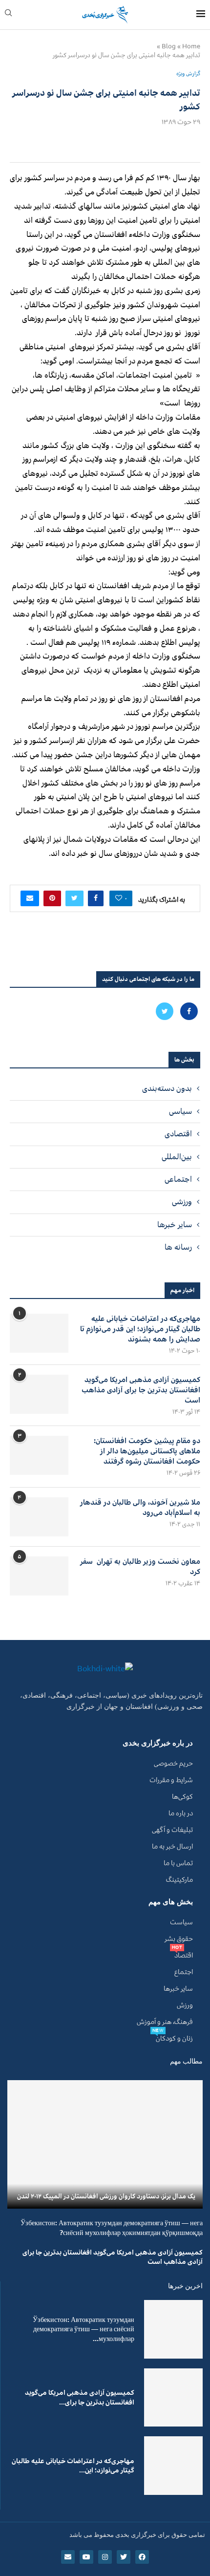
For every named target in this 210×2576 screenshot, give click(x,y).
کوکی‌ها (182, 1797)
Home (191, 46)
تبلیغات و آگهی (172, 1830)
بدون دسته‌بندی (167, 1088)
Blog (169, 46)
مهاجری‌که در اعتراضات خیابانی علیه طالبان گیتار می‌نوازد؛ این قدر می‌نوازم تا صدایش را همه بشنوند (140, 1329)
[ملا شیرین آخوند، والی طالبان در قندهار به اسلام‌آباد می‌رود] (39, 1517)
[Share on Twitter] (74, 898)
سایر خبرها (175, 1225)
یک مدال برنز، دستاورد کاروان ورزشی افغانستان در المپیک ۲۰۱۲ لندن (106, 2196)
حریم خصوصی (173, 1764)
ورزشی (182, 1202)
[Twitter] (165, 1011)
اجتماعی (178, 1179)
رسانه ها (178, 1247)
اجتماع (184, 1972)
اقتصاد (184, 1956)
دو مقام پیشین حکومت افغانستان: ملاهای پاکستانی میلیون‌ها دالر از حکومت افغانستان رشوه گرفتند (147, 1451)
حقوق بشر (179, 1939)
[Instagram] (105, 2557)
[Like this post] (119, 898)
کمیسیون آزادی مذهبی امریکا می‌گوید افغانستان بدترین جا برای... (80, 2397)
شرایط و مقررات (171, 1780)
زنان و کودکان (174, 2039)
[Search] (8, 15)
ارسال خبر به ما (172, 1847)
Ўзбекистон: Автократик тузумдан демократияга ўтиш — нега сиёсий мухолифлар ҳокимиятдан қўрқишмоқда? (112, 2228)
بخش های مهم (171, 1902)
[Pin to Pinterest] (52, 898)
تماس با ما (178, 1863)
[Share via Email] (30, 898)
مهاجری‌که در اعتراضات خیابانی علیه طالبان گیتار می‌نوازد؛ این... (73, 2466)
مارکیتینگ (179, 1880)
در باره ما (181, 1813)
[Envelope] (68, 2557)
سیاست (181, 1922)
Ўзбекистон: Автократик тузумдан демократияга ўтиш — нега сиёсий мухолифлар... (84, 2329)
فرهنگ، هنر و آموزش (165, 2022)
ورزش (185, 2005)
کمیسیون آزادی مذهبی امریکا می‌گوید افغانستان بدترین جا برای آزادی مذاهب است (141, 1390)
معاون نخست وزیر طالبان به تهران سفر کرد (140, 1567)
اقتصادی (178, 1134)
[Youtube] (86, 2557)
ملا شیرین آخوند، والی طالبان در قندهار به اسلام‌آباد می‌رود (140, 1508)
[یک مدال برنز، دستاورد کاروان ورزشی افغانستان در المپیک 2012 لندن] (105, 2144)
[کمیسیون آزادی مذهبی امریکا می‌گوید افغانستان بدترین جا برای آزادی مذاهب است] (39, 1394)
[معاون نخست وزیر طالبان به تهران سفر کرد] (39, 1576)
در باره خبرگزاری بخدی (158, 1743)
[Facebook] (188, 1011)
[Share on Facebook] (96, 898)
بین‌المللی (177, 1157)
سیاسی (180, 1111)
